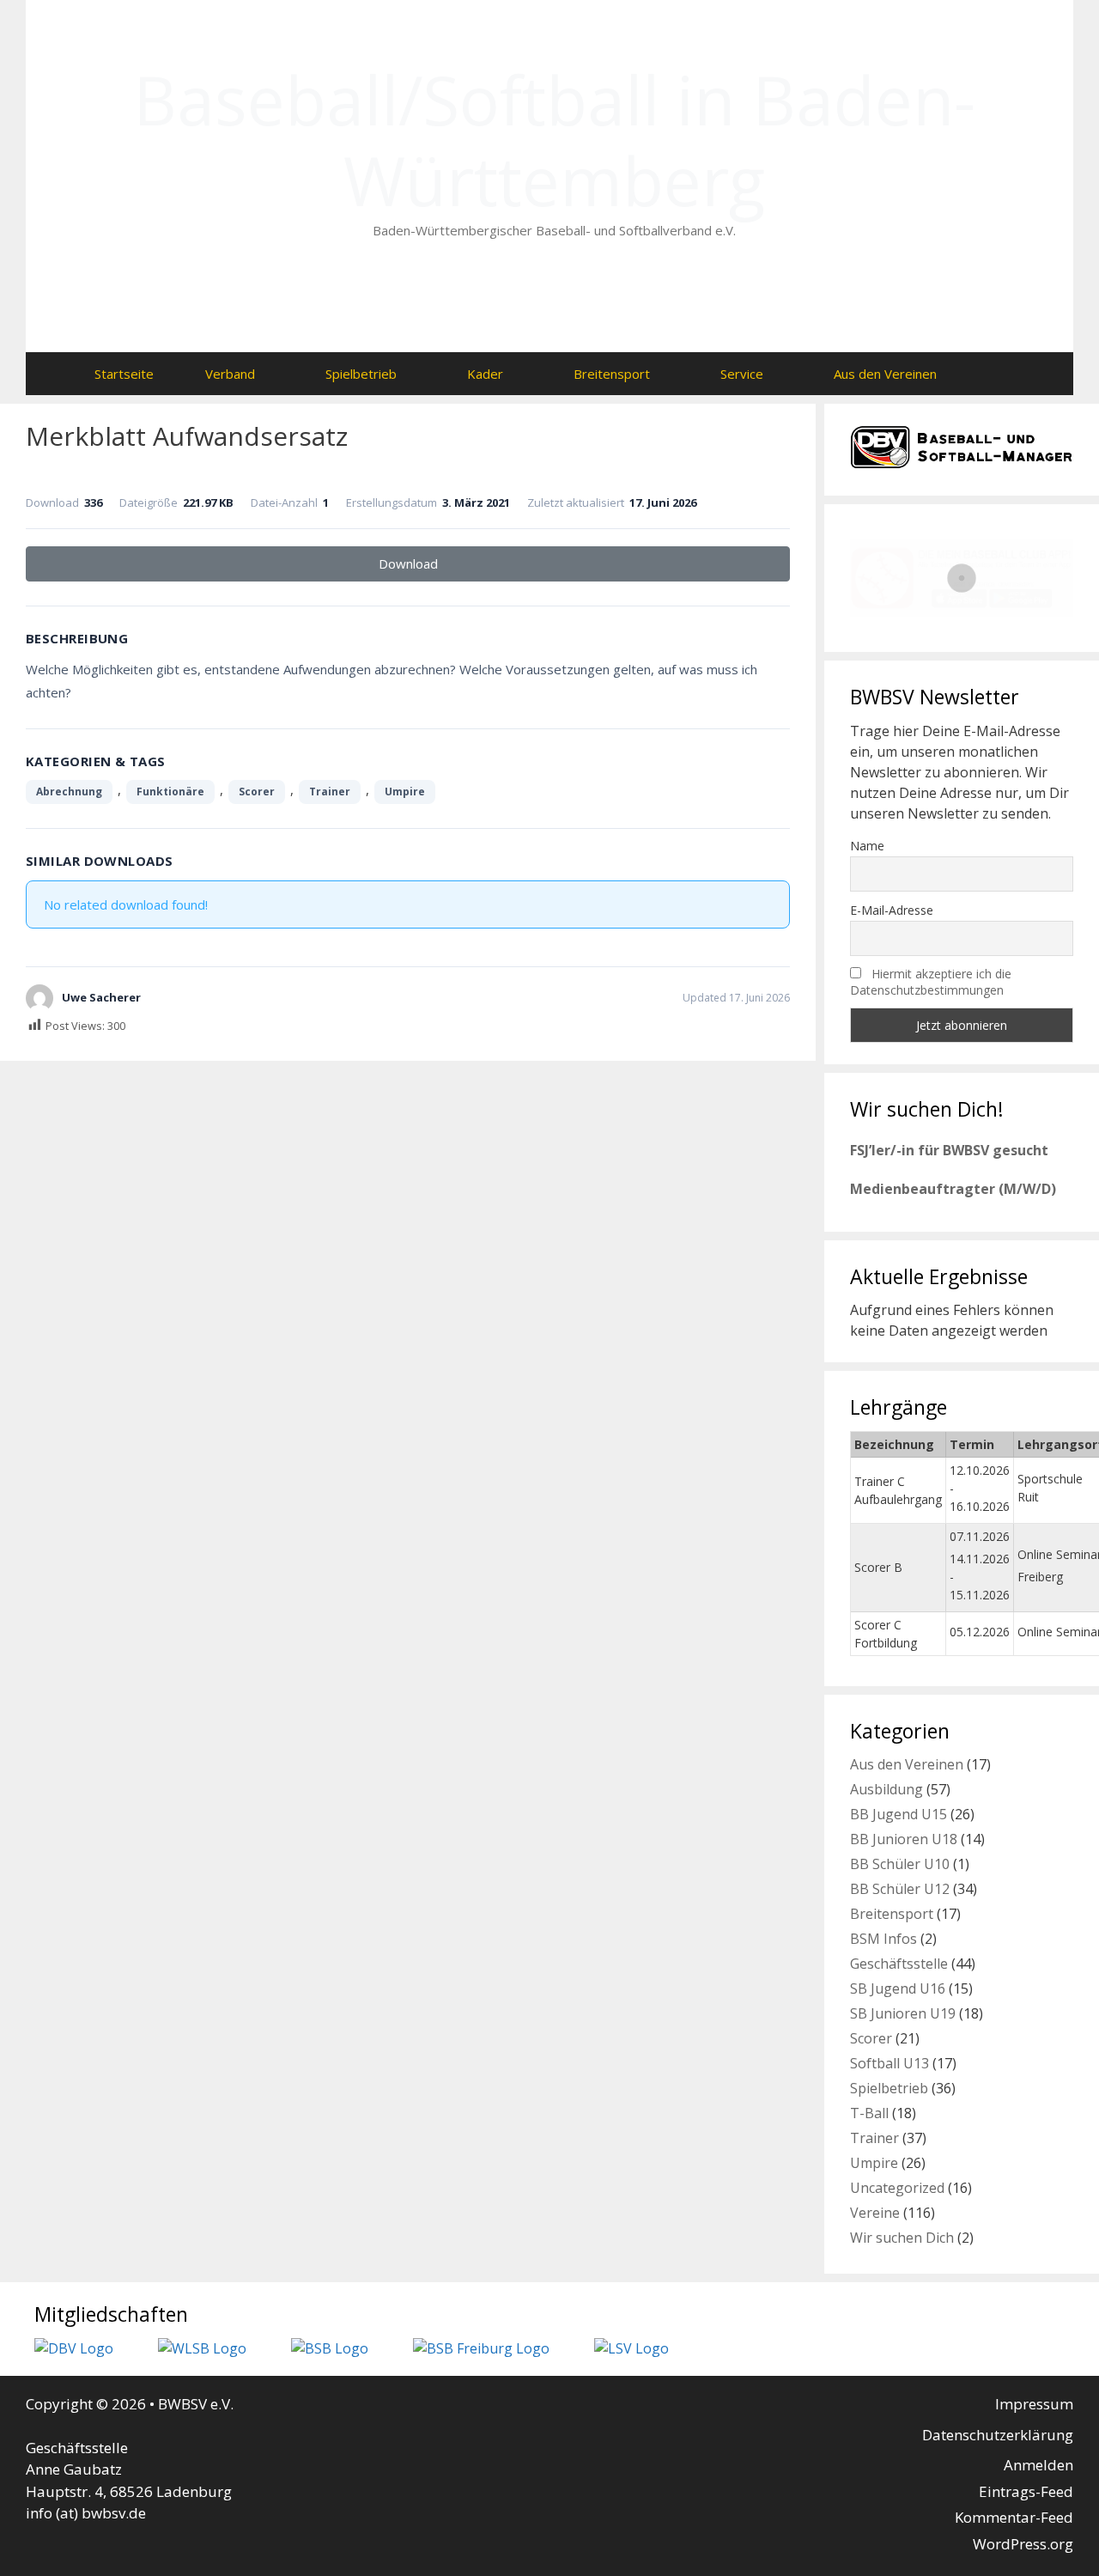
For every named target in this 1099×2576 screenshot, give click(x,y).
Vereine (875, 2213)
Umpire (405, 792)
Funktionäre (170, 792)
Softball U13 (890, 2063)
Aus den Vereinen (885, 374)
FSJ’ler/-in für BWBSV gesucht (949, 1150)
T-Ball (869, 2113)
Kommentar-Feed (1014, 2517)
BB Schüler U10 (900, 1864)
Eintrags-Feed (1026, 2491)
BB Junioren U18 (904, 1839)
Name (867, 846)
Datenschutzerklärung (998, 2435)
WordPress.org (1023, 2544)
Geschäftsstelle (899, 1964)
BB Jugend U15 (899, 1814)
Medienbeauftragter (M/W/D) (953, 1189)
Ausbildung (886, 1789)
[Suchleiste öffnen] (996, 374)
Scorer (257, 792)
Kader (485, 374)
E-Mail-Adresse (892, 910)
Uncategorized (897, 2188)
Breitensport (612, 374)
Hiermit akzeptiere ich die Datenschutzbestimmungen (931, 982)
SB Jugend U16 (898, 1988)
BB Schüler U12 (900, 1889)
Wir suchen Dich (902, 2238)
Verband (230, 374)
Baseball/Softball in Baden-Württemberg (554, 140)
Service (742, 374)
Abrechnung (69, 792)
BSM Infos (883, 1939)
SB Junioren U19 (903, 2013)
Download (408, 563)
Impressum (1034, 2404)
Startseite (124, 374)
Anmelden (1038, 2465)
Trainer (330, 792)
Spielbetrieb (361, 374)
